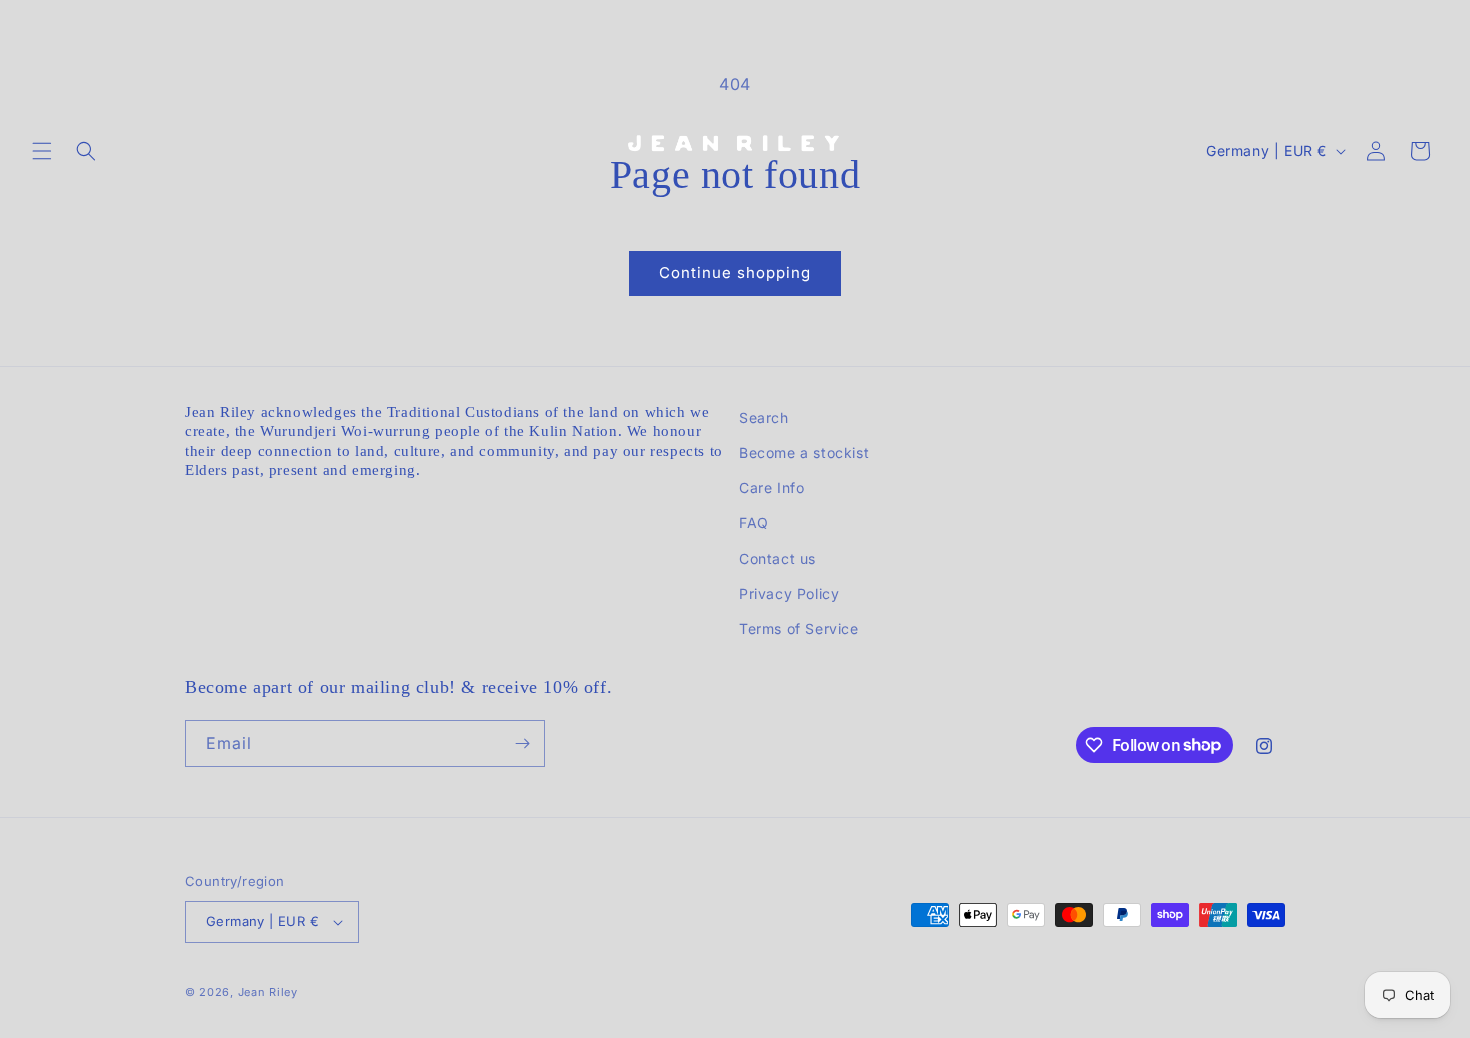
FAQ (754, 522)
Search (764, 417)
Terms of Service (799, 628)
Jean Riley (268, 992)
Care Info (771, 487)
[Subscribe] (522, 743)
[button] (42, 151)
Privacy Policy (789, 593)
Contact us (777, 558)
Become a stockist (804, 452)
